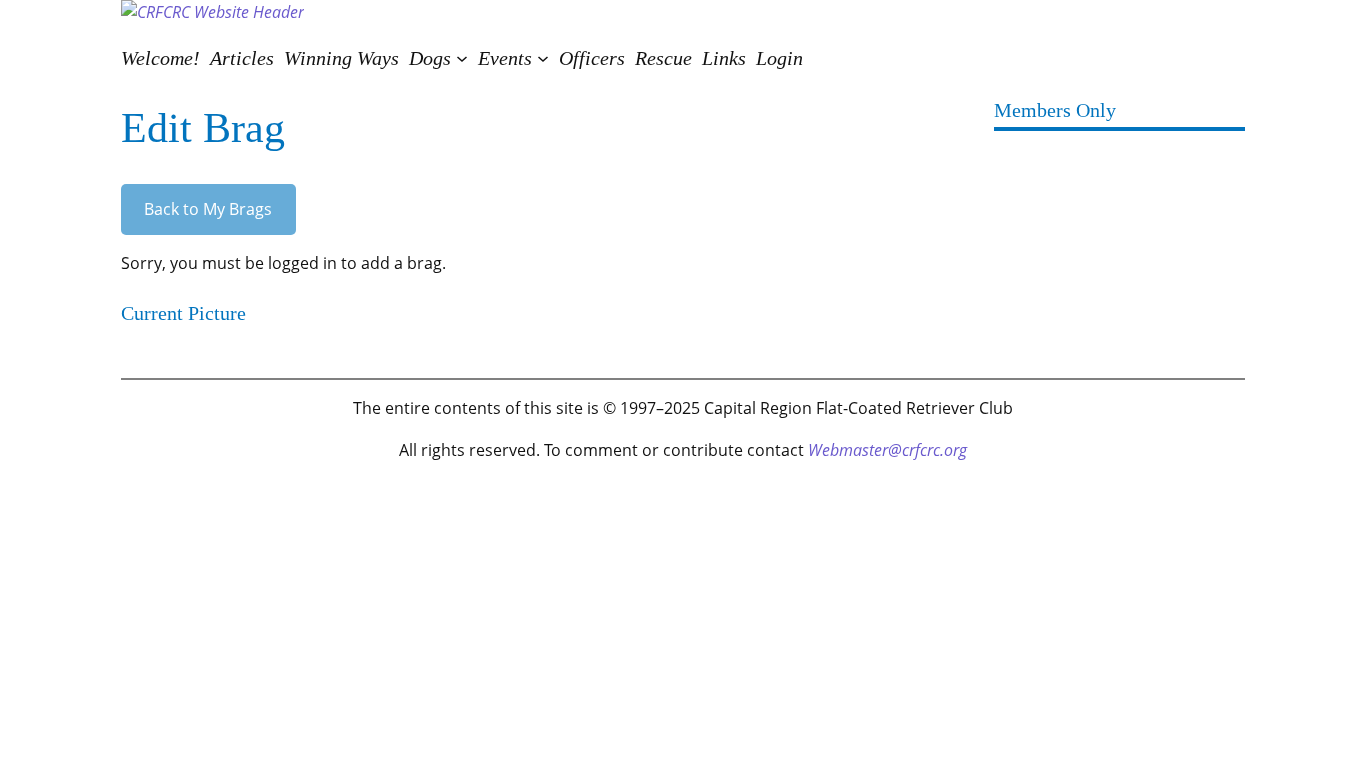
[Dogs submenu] (462, 58)
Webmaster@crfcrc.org (887, 450)
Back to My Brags (208, 209)
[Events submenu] (543, 58)
